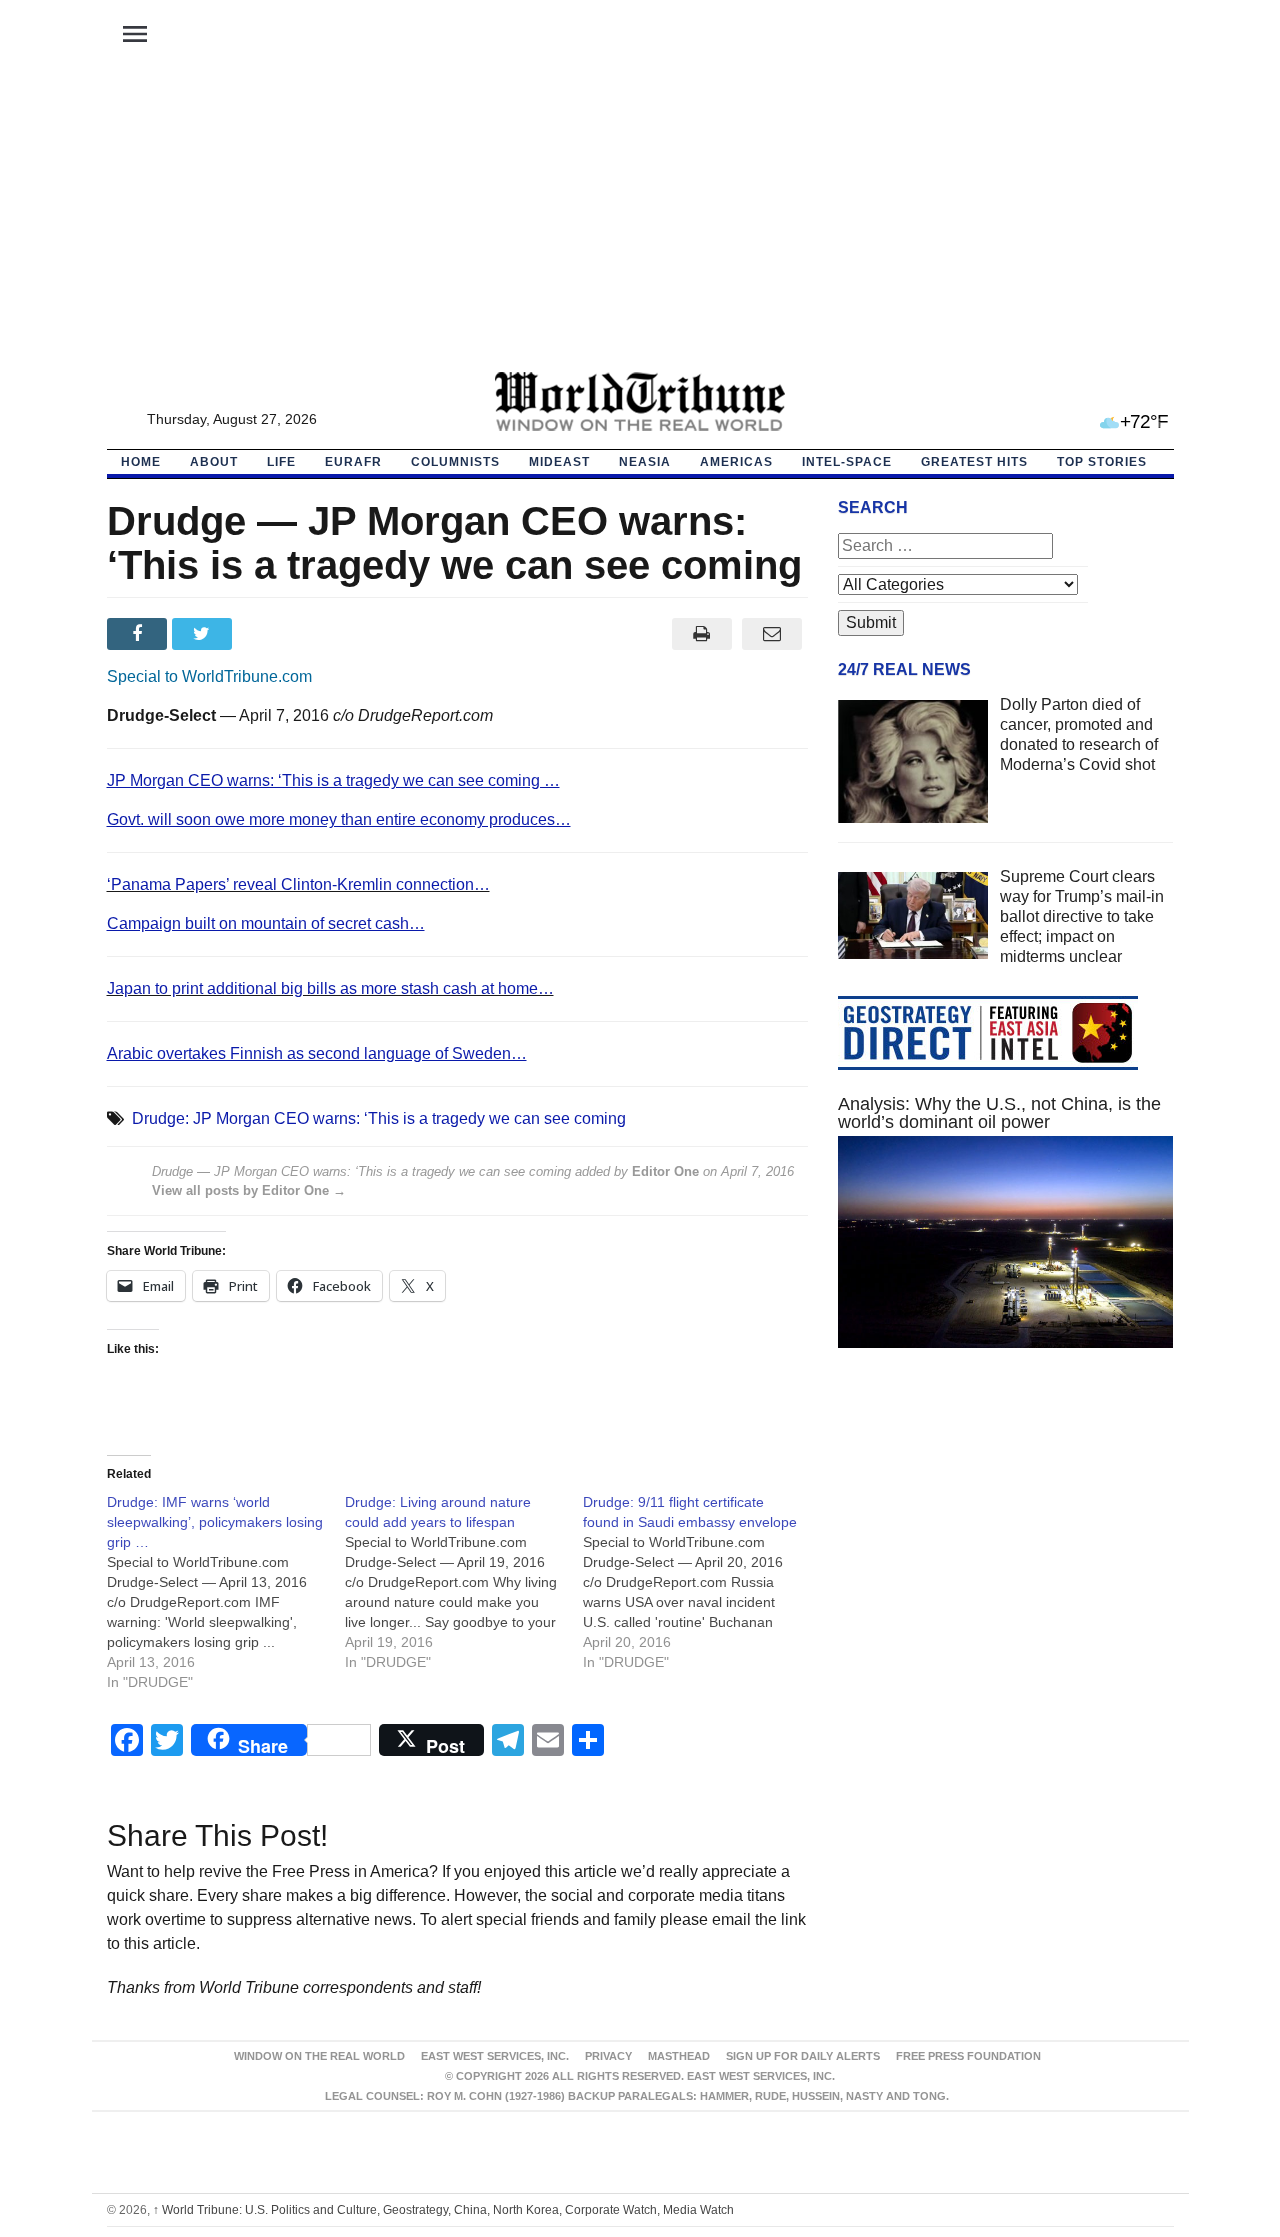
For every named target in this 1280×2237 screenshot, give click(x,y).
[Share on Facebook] (139, 634)
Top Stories (1102, 462)
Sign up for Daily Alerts (803, 2056)
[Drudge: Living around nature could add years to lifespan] (464, 1582)
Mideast (559, 462)
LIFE (281, 462)
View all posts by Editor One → (249, 1190)
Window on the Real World (319, 2056)
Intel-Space (847, 462)
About (214, 462)
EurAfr (353, 462)
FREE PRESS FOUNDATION (968, 2056)
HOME (141, 462)
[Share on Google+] (269, 634)
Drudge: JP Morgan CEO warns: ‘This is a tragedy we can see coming (379, 1118)
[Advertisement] (640, 221)
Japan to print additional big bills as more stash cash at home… (330, 988)
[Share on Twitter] (204, 634)
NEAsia (645, 462)
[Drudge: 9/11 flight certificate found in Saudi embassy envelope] (702, 1582)
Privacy (608, 2056)
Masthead (679, 2056)
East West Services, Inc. (495, 2056)
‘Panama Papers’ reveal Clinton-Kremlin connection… (298, 884)
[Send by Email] (772, 634)
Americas (736, 462)
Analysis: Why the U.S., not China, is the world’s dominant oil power (999, 1113)
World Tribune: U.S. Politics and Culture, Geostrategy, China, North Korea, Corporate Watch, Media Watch (443, 2210)
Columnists (455, 462)
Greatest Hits (974, 462)
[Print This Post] (701, 634)
